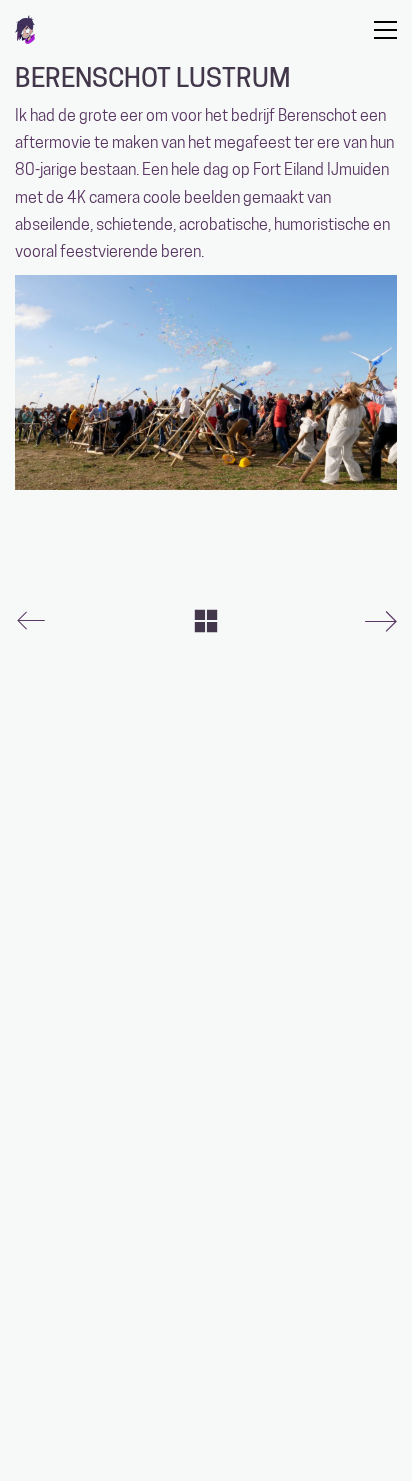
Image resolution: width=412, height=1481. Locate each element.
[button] (385, 30)
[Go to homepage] (25, 29)
